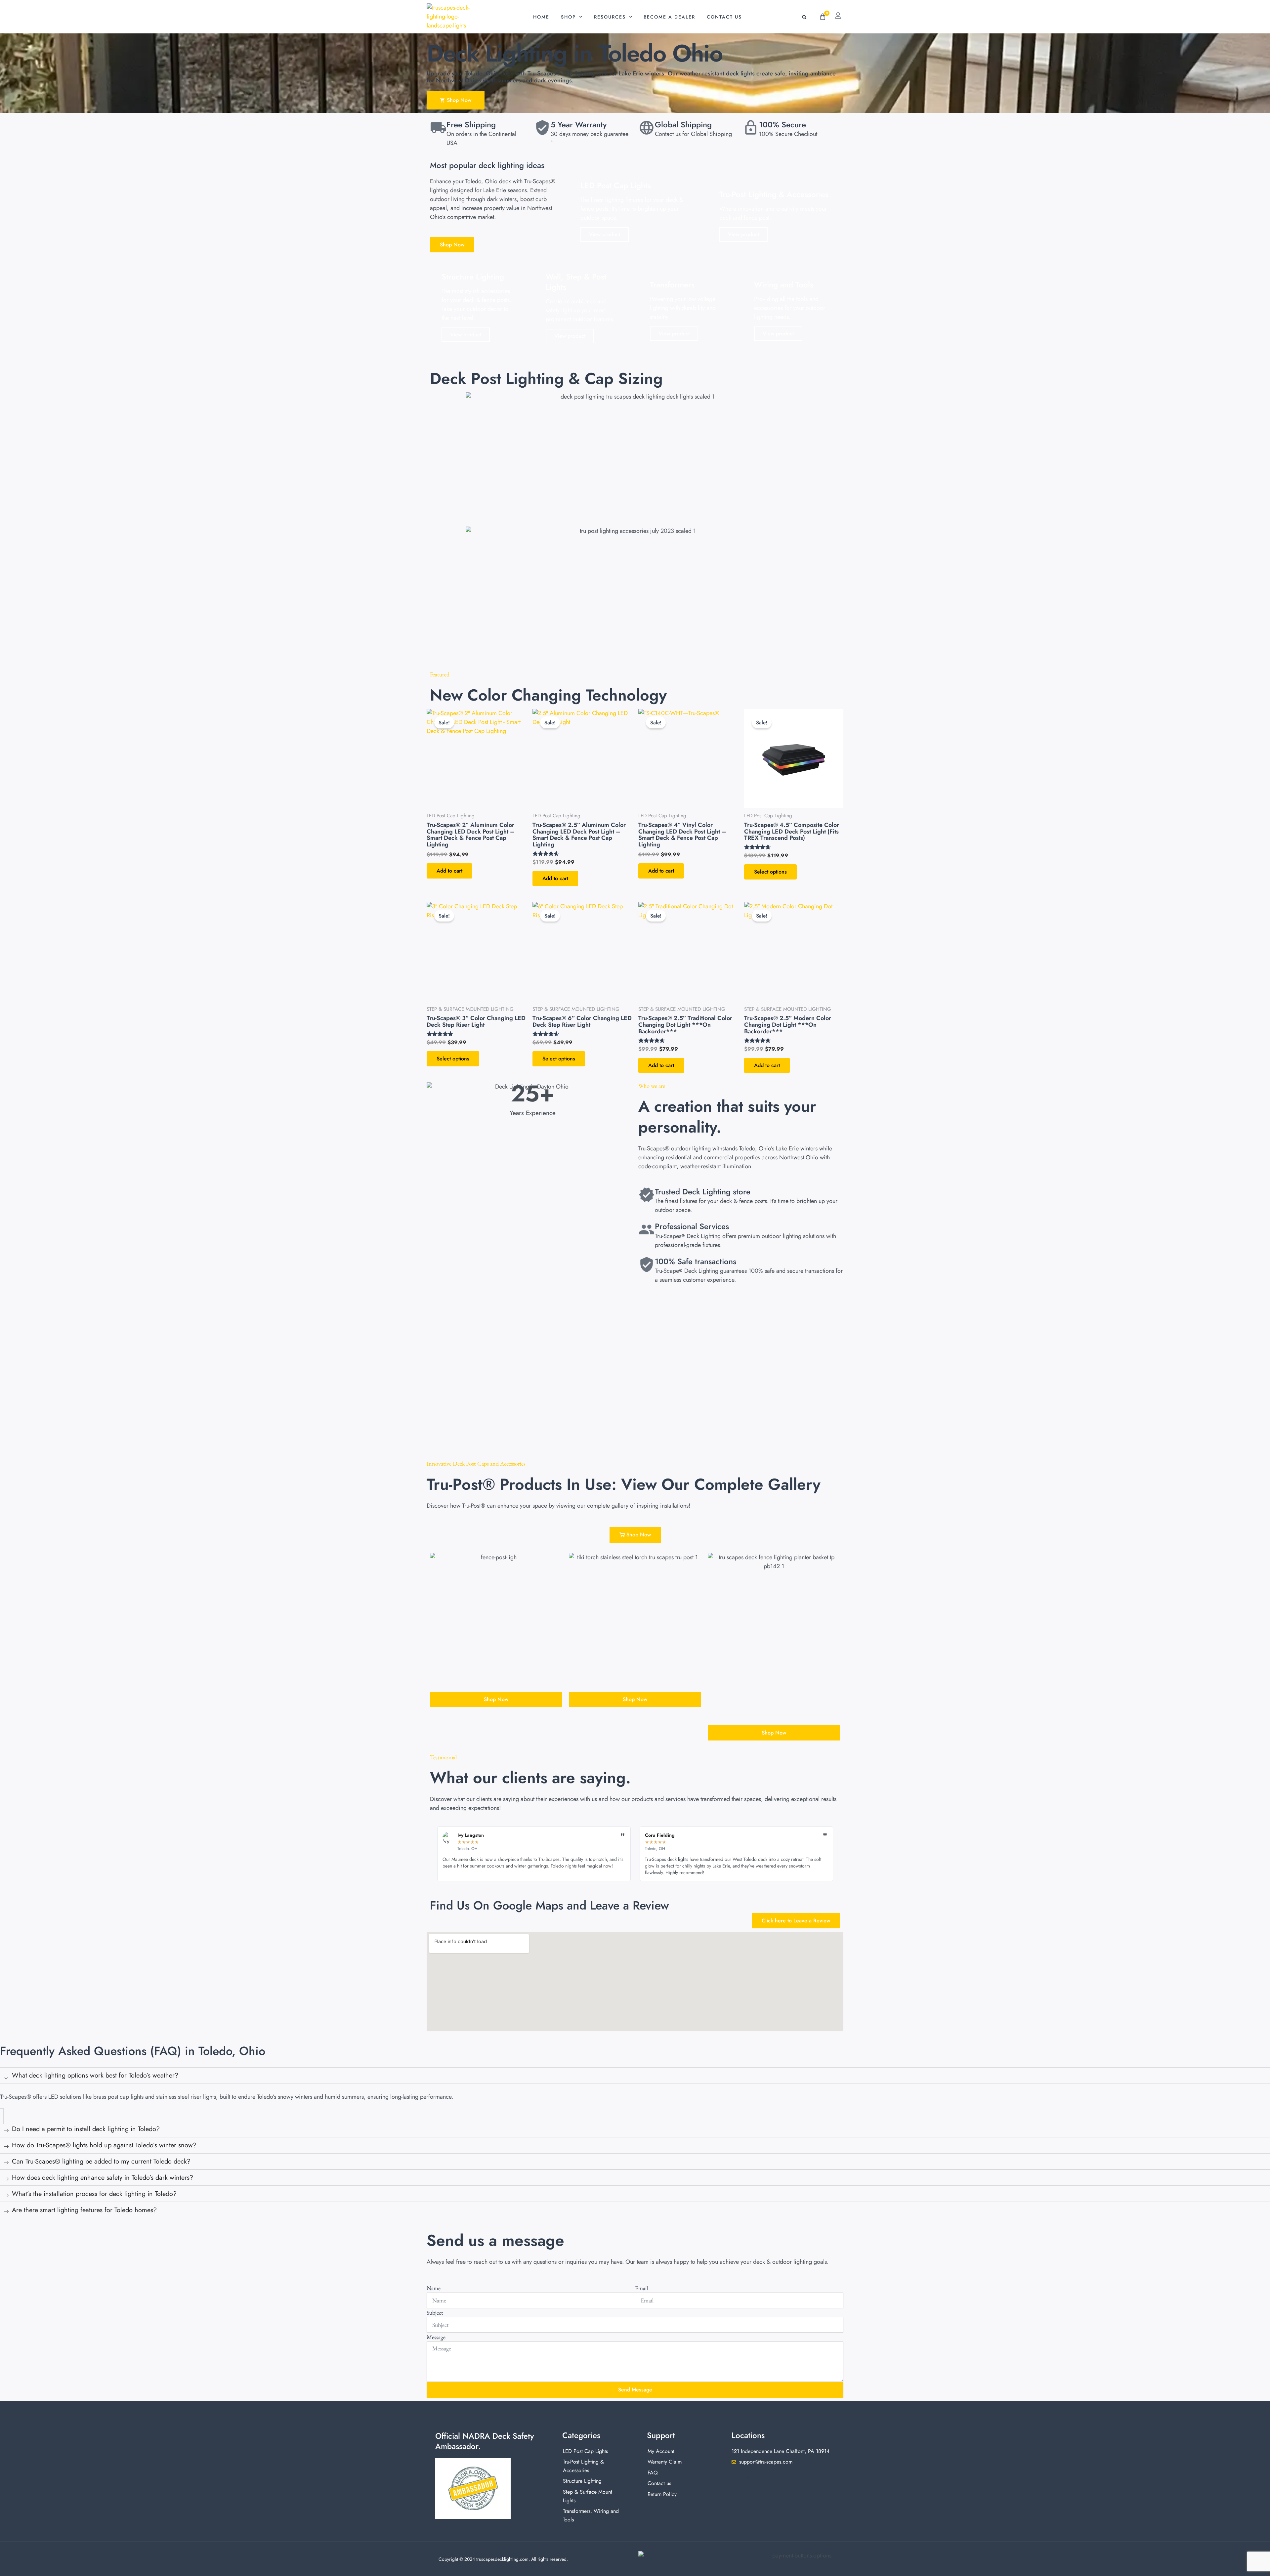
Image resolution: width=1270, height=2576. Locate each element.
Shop (568, 17)
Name (434, 2288)
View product (605, 234)
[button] (804, 17)
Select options (770, 872)
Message (436, 2337)
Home (541, 17)
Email (641, 2288)
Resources (610, 17)
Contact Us (724, 17)
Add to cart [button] (449, 871)
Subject (435, 2313)
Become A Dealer (669, 17)
